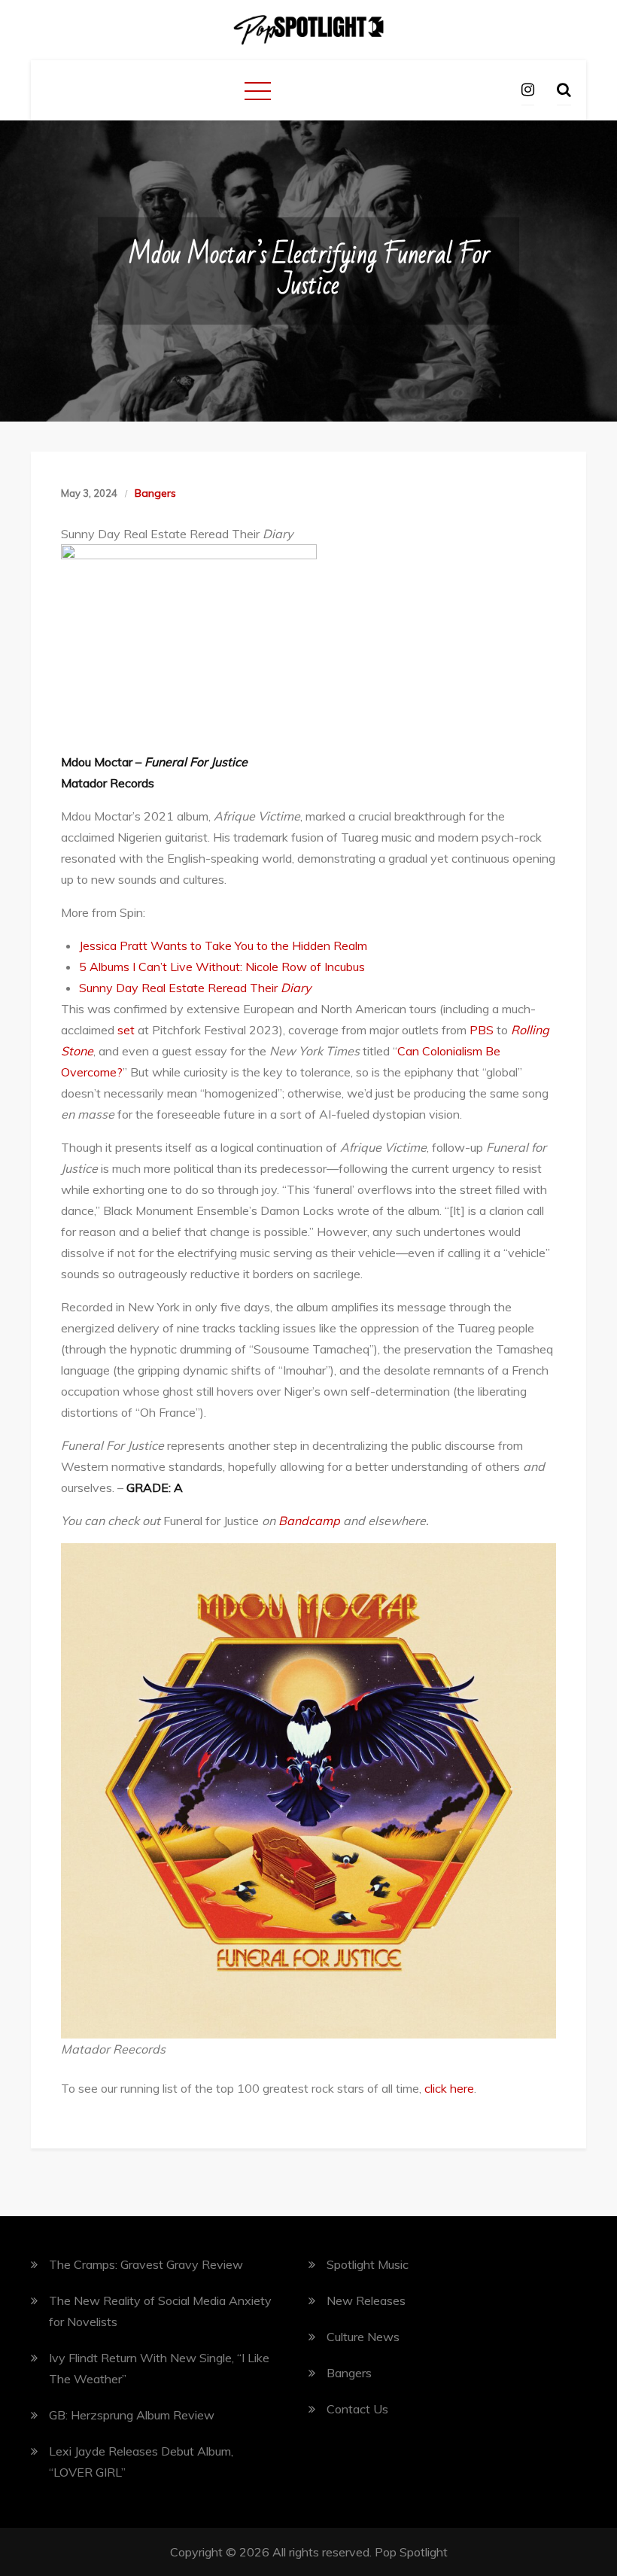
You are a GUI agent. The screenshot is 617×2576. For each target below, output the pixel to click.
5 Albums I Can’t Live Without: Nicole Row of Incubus (222, 967)
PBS (480, 1030)
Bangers (155, 493)
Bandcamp (309, 1521)
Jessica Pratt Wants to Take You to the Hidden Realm (223, 945)
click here (449, 2088)
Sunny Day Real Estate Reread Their (195, 988)
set (125, 1030)
